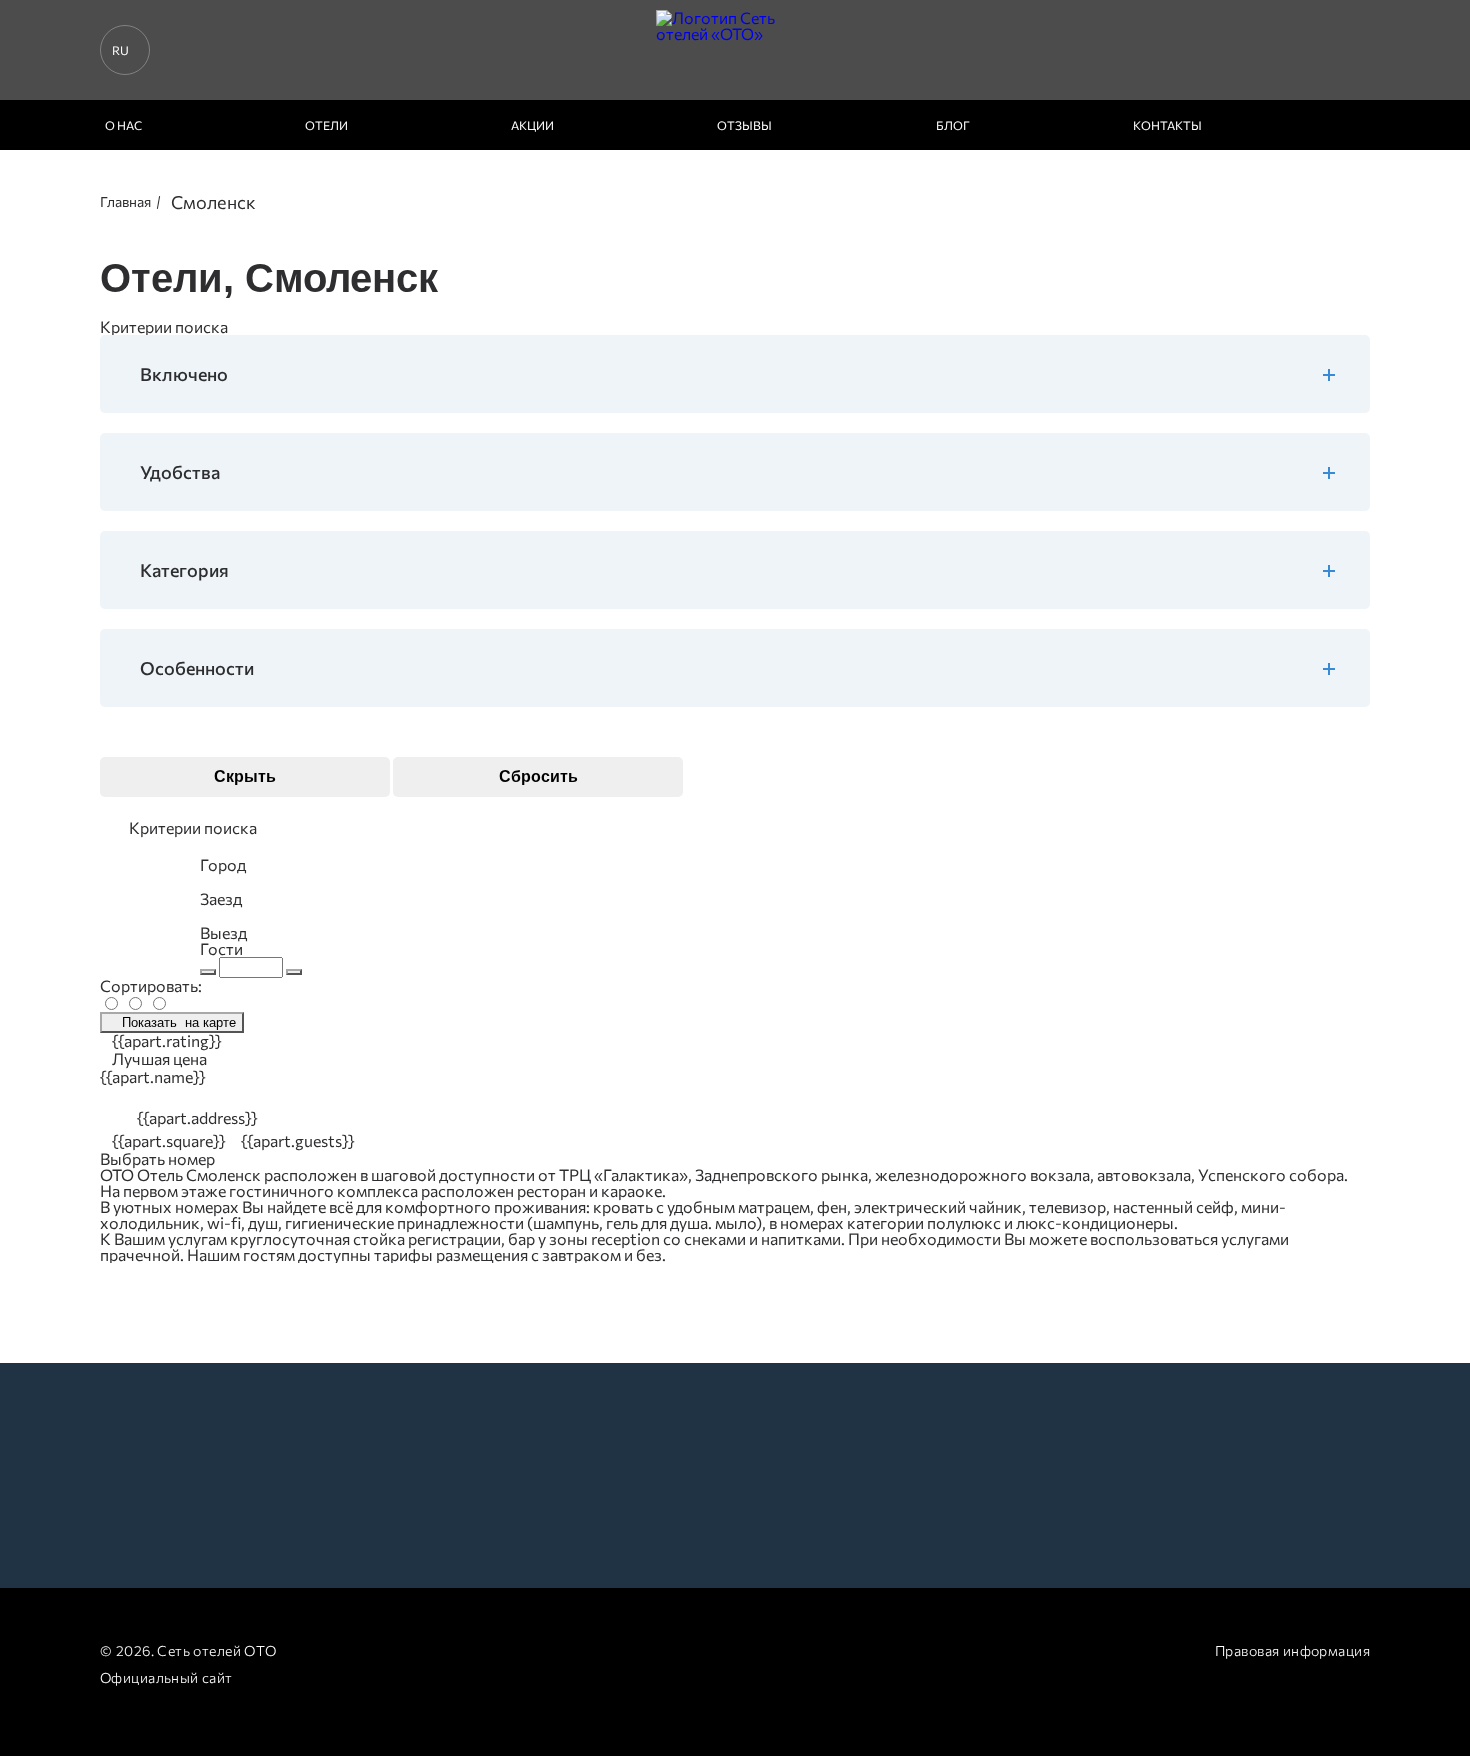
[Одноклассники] (627, 1652)
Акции (532, 125)
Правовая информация (1292, 1650)
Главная (125, 201)
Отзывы (744, 125)
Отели (326, 125)
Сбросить (538, 776)
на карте (179, 1022)
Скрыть (245, 776)
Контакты (1167, 125)
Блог (953, 125)
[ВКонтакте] (562, 1652)
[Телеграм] (691, 1652)
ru (120, 50)
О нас (123, 125)
